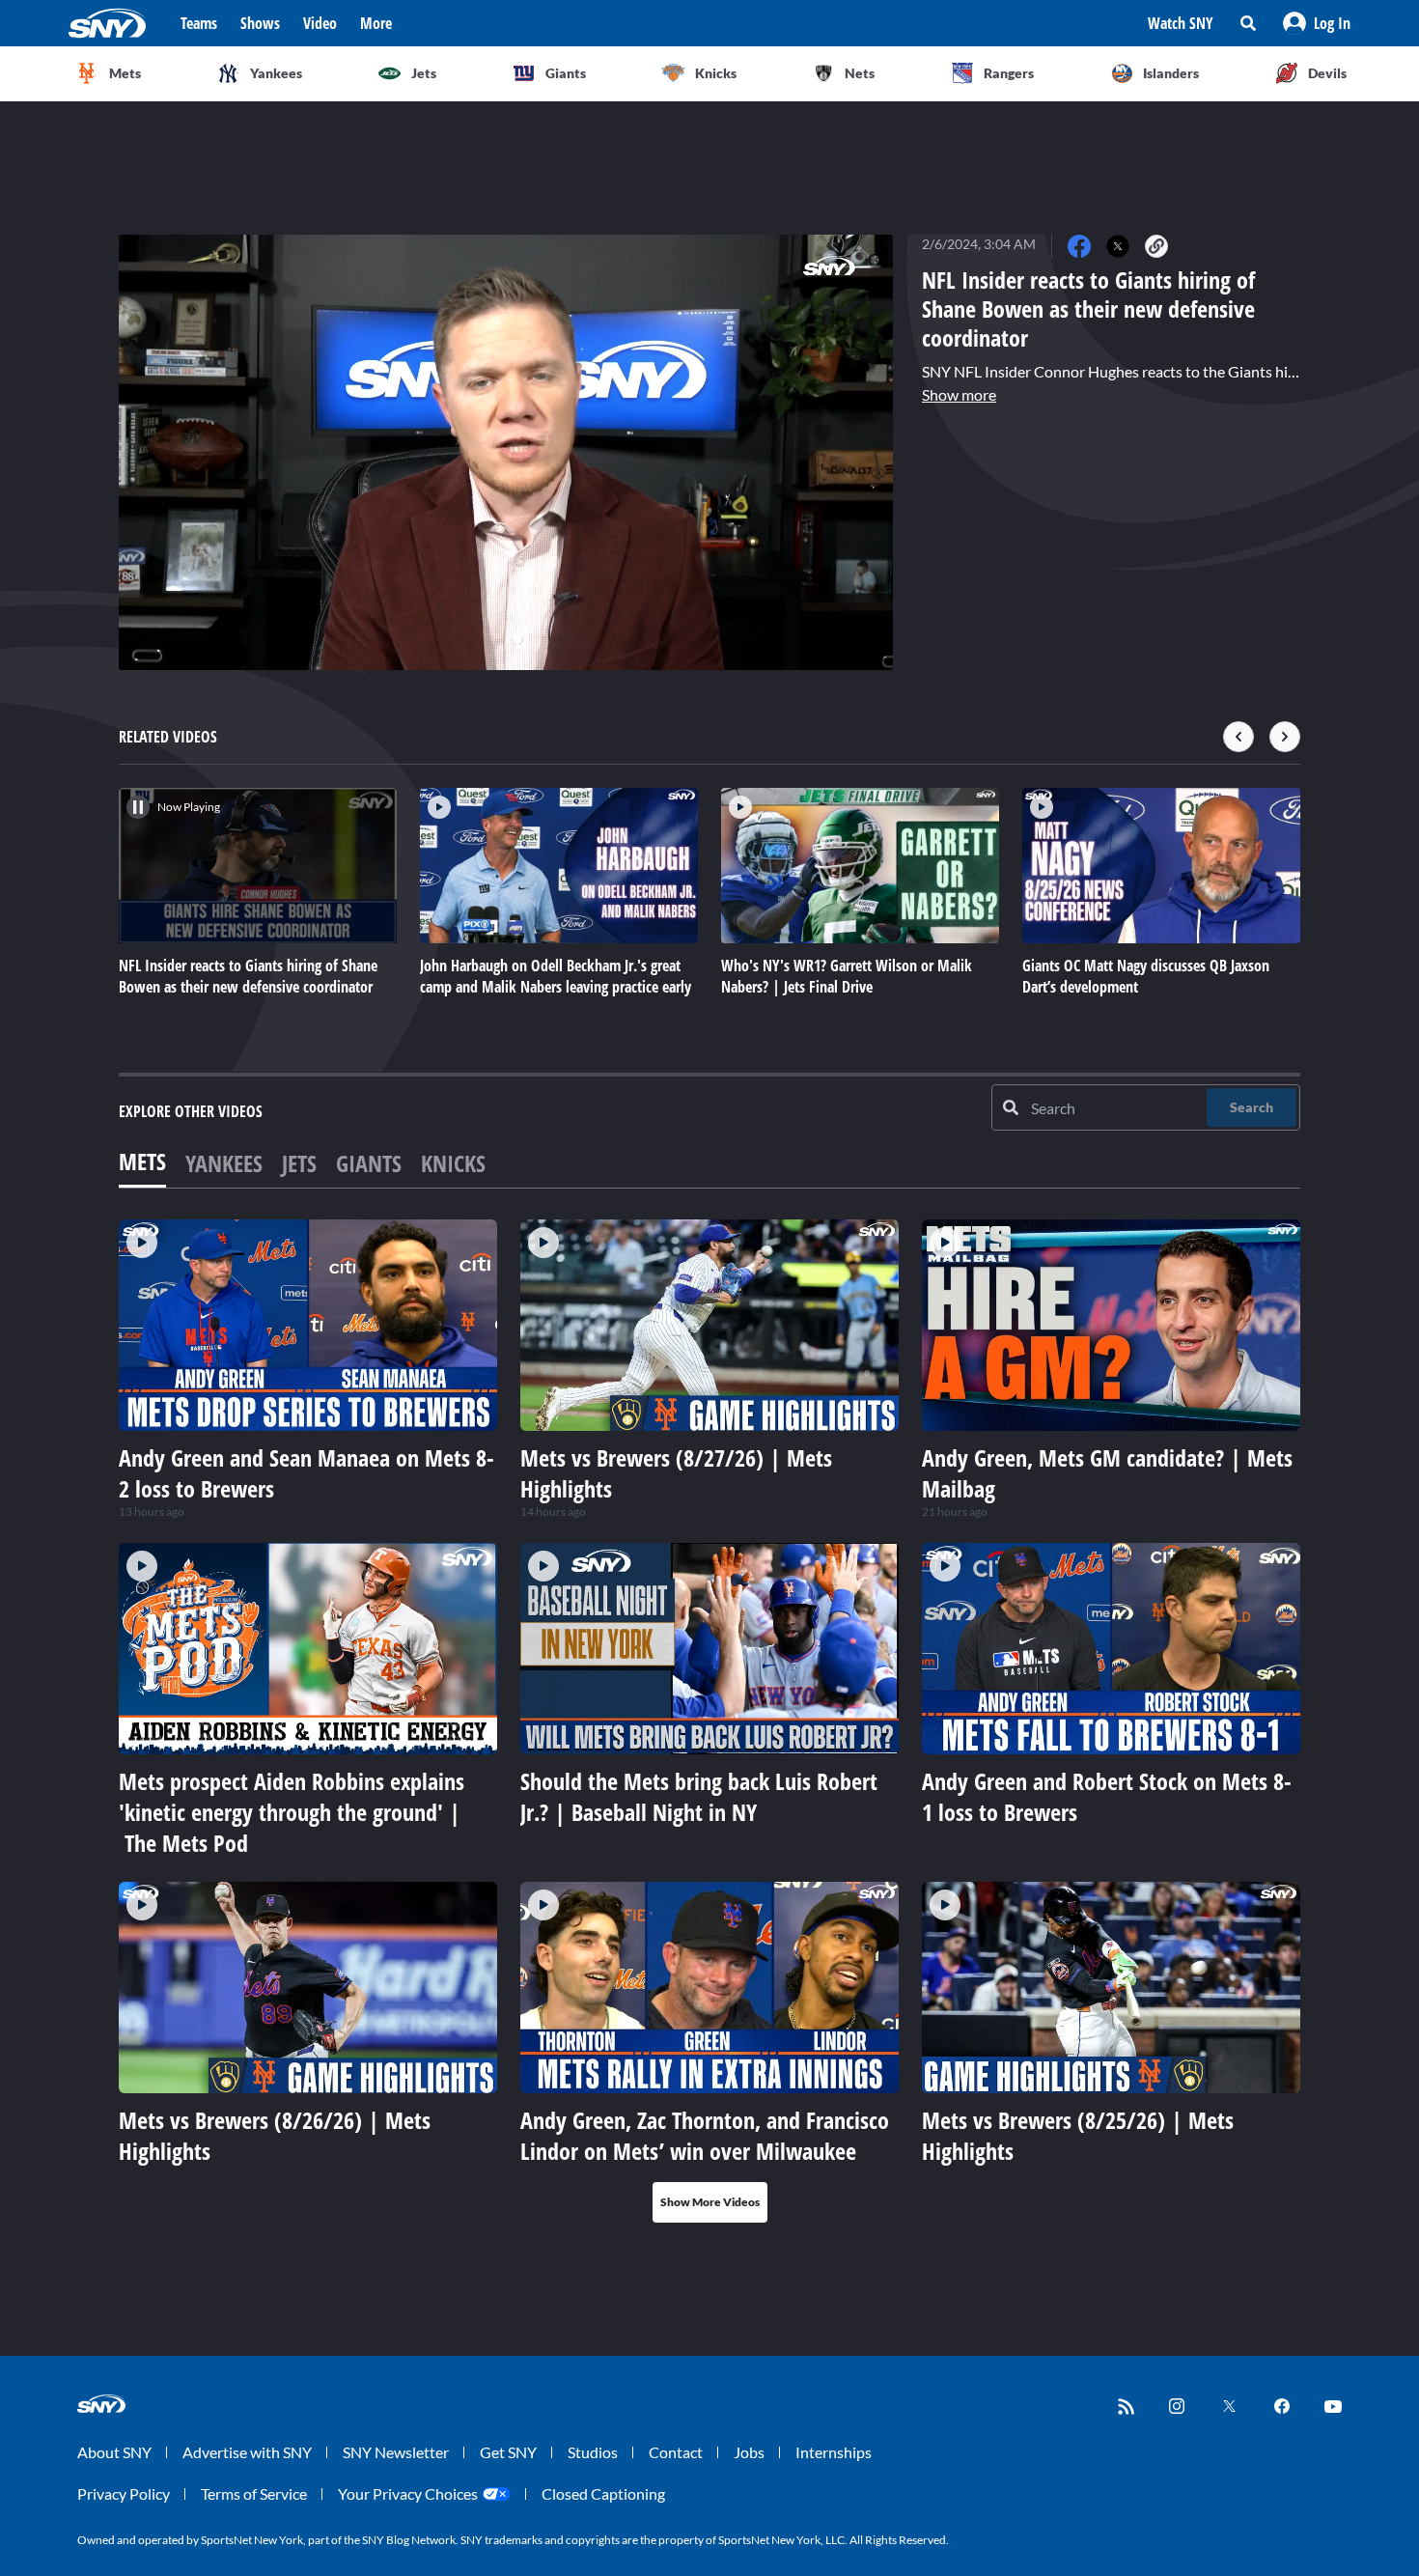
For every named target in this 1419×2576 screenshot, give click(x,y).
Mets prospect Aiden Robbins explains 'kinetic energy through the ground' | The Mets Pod (292, 1812)
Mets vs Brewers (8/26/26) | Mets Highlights (275, 2135)
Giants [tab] (369, 1163)
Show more (959, 394)
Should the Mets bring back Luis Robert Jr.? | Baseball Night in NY (699, 1796)
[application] (506, 452)
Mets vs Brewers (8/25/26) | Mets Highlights (1078, 2135)
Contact (676, 2452)
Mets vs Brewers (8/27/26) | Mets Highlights (676, 1473)
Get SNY (508, 2452)
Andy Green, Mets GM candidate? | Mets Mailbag (1107, 1473)
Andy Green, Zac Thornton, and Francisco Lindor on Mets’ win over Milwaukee (705, 2135)
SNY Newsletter (396, 2452)
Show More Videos (710, 2202)
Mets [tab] (142, 1161)
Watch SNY (1181, 23)
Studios (593, 2452)
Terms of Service (254, 2493)
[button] (1317, 23)
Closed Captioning (603, 2493)
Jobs (749, 2452)
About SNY (114, 2452)
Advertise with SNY (247, 2452)
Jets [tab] (299, 1163)
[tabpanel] (709, 1721)
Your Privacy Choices (408, 2493)
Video (320, 23)
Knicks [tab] (453, 1163)
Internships (834, 2452)
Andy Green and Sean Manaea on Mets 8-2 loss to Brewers (306, 1473)
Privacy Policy (124, 2493)
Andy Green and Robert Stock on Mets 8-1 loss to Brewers (1107, 1796)
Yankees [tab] (224, 1163)
